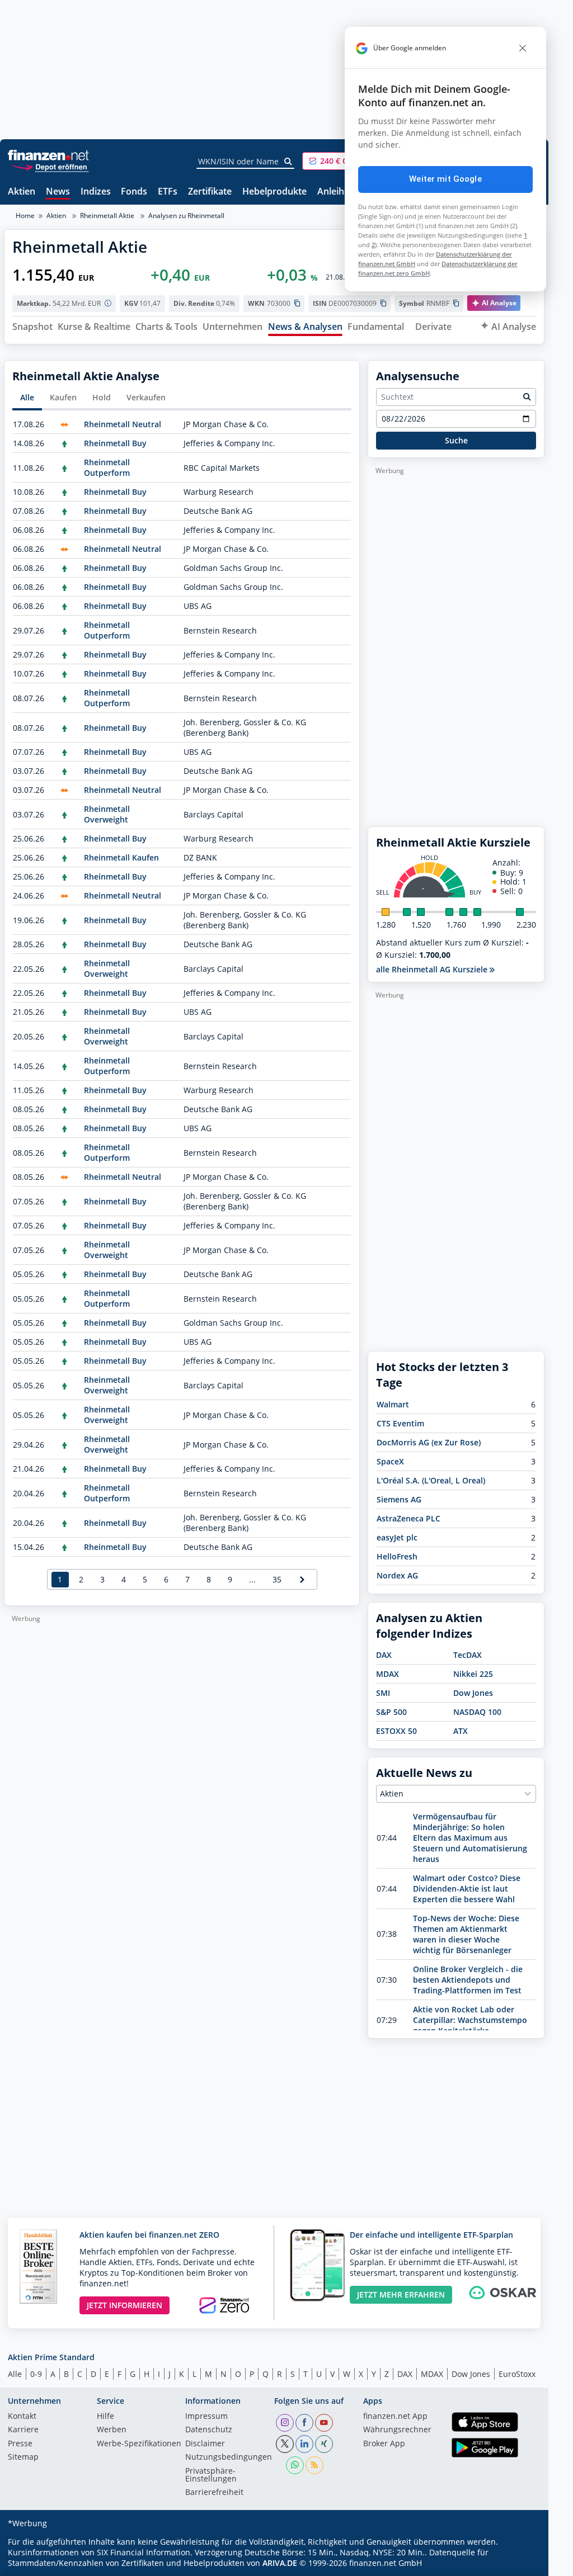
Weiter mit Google (445, 179)
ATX (461, 1731)
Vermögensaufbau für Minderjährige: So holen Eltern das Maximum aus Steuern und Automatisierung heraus (470, 1838)
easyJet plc (397, 1537)
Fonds (134, 192)
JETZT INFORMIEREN (125, 2305)
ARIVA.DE (280, 2563)
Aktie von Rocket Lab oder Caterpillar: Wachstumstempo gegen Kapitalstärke (470, 2020)
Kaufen (63, 397)
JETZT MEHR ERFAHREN (401, 2294)
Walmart (393, 1404)
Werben (112, 2430)
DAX (384, 1655)
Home (25, 216)
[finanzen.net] (48, 155)
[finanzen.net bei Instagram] (285, 2423)
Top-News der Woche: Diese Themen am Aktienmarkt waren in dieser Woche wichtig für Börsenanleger (466, 1934)
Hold (102, 397)
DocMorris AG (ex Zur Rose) (429, 1442)
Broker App (384, 2444)
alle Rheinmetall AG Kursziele (433, 969)
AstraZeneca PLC (408, 1518)
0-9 (36, 2374)
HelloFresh (397, 1556)
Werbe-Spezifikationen (139, 2444)
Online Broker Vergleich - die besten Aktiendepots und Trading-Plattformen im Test (468, 1980)
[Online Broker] (50, 166)
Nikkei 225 (473, 1674)
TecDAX (468, 1655)
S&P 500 (391, 1712)
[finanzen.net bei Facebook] (304, 2423)
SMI (383, 1693)
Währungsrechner (397, 2430)
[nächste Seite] (302, 1579)
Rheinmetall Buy (115, 443)
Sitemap (23, 2457)
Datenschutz (209, 2430)
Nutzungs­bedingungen (229, 2457)
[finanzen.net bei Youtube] (324, 2423)
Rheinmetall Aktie (107, 216)
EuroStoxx (517, 2374)
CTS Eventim (400, 1423)
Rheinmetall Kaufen (121, 857)
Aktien (22, 192)
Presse (20, 2444)
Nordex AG (397, 1575)
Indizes (96, 192)
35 (277, 1579)
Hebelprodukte (274, 192)
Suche (456, 440)
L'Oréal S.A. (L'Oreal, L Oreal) (431, 1480)
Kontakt (22, 2417)
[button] (344, 161)
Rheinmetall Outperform (107, 467)
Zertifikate (210, 192)
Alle (27, 397)
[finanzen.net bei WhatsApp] (295, 2465)
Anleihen (336, 192)
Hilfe (105, 2417)
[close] (523, 48)
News (58, 192)
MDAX (388, 1674)
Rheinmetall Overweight (107, 814)
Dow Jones (473, 1693)
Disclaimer (205, 2444)
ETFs (168, 192)
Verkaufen (146, 397)
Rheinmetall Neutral (123, 424)
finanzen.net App (395, 2417)
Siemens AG (399, 1499)
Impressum (206, 2417)
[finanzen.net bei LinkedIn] (304, 2444)
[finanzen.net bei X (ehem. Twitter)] (285, 2444)
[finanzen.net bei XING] (324, 2444)
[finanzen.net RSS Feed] (314, 2465)
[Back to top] (522, 2564)
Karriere (23, 2430)
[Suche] (288, 162)
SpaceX (390, 1461)
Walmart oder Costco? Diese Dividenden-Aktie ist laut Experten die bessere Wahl (467, 1889)
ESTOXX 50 (396, 1731)
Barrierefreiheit (214, 2493)
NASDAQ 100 (477, 1712)
